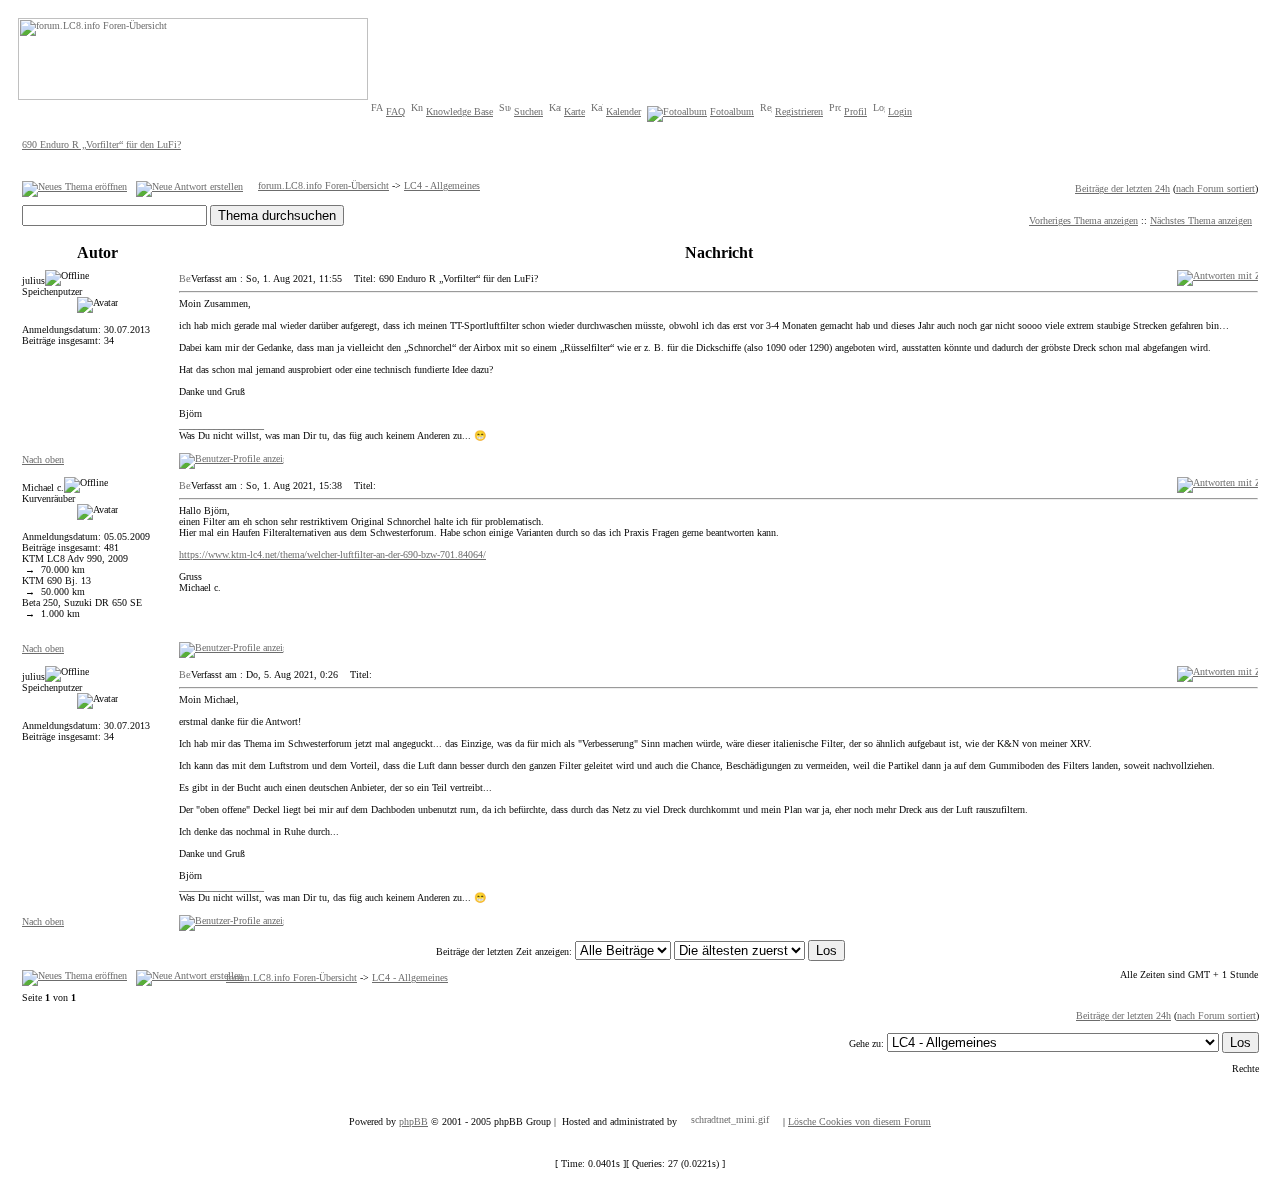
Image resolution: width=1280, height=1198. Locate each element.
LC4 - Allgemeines (442, 185)
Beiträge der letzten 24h (1122, 188)
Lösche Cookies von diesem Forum (859, 1121)
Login (900, 111)
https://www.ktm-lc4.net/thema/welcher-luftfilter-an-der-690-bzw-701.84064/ (332, 554)
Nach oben (43, 459)
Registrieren (799, 111)
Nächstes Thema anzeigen (1201, 220)
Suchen (528, 111)
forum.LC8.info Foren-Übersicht (323, 185)
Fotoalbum (732, 111)
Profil (855, 111)
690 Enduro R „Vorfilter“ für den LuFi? (101, 144)
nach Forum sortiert (1215, 188)
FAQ (395, 111)
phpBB (413, 1121)
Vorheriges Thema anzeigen (1083, 220)
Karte (574, 111)
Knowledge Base (459, 111)
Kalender (623, 111)
